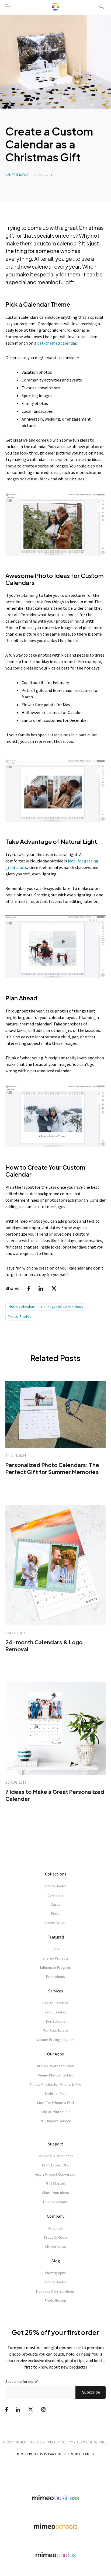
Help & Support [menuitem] (55, 2202)
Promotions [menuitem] (55, 1977)
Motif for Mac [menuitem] (56, 2093)
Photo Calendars (21, 1307)
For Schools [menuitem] (56, 2021)
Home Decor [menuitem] (55, 1923)
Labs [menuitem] (56, 1949)
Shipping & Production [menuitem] (56, 2156)
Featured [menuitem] (56, 1937)
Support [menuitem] (55, 2144)
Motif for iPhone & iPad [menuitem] (55, 2103)
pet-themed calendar (57, 343)
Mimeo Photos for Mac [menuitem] (55, 2075)
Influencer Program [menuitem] (56, 1967)
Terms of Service (92, 2442)
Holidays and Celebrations (62, 1307)
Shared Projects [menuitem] (56, 1958)
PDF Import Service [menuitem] (55, 2121)
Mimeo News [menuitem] (56, 2246)
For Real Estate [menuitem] (56, 2030)
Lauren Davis (17, 175)
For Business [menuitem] (56, 2012)
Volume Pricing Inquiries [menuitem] (55, 2040)
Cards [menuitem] (56, 1904)
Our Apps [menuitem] (55, 2054)
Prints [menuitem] (56, 1913)
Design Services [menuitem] (55, 2003)
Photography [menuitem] (55, 2273)
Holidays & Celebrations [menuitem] (55, 2291)
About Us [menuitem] (56, 2228)
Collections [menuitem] (56, 1874)
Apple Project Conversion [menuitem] (56, 2174)
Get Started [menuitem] (56, 2183)
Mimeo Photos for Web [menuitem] (56, 2066)
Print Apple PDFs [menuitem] (55, 2165)
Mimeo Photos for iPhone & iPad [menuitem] (56, 2084)
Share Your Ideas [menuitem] (55, 2193)
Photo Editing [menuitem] (55, 2300)
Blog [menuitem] (56, 2261)
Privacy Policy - (61, 2442)
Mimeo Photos (19, 1317)
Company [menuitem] (56, 2216)
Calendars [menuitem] (55, 1895)
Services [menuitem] (56, 1991)
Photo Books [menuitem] (56, 1886)
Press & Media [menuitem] (55, 2237)
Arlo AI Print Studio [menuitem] (56, 2112)
